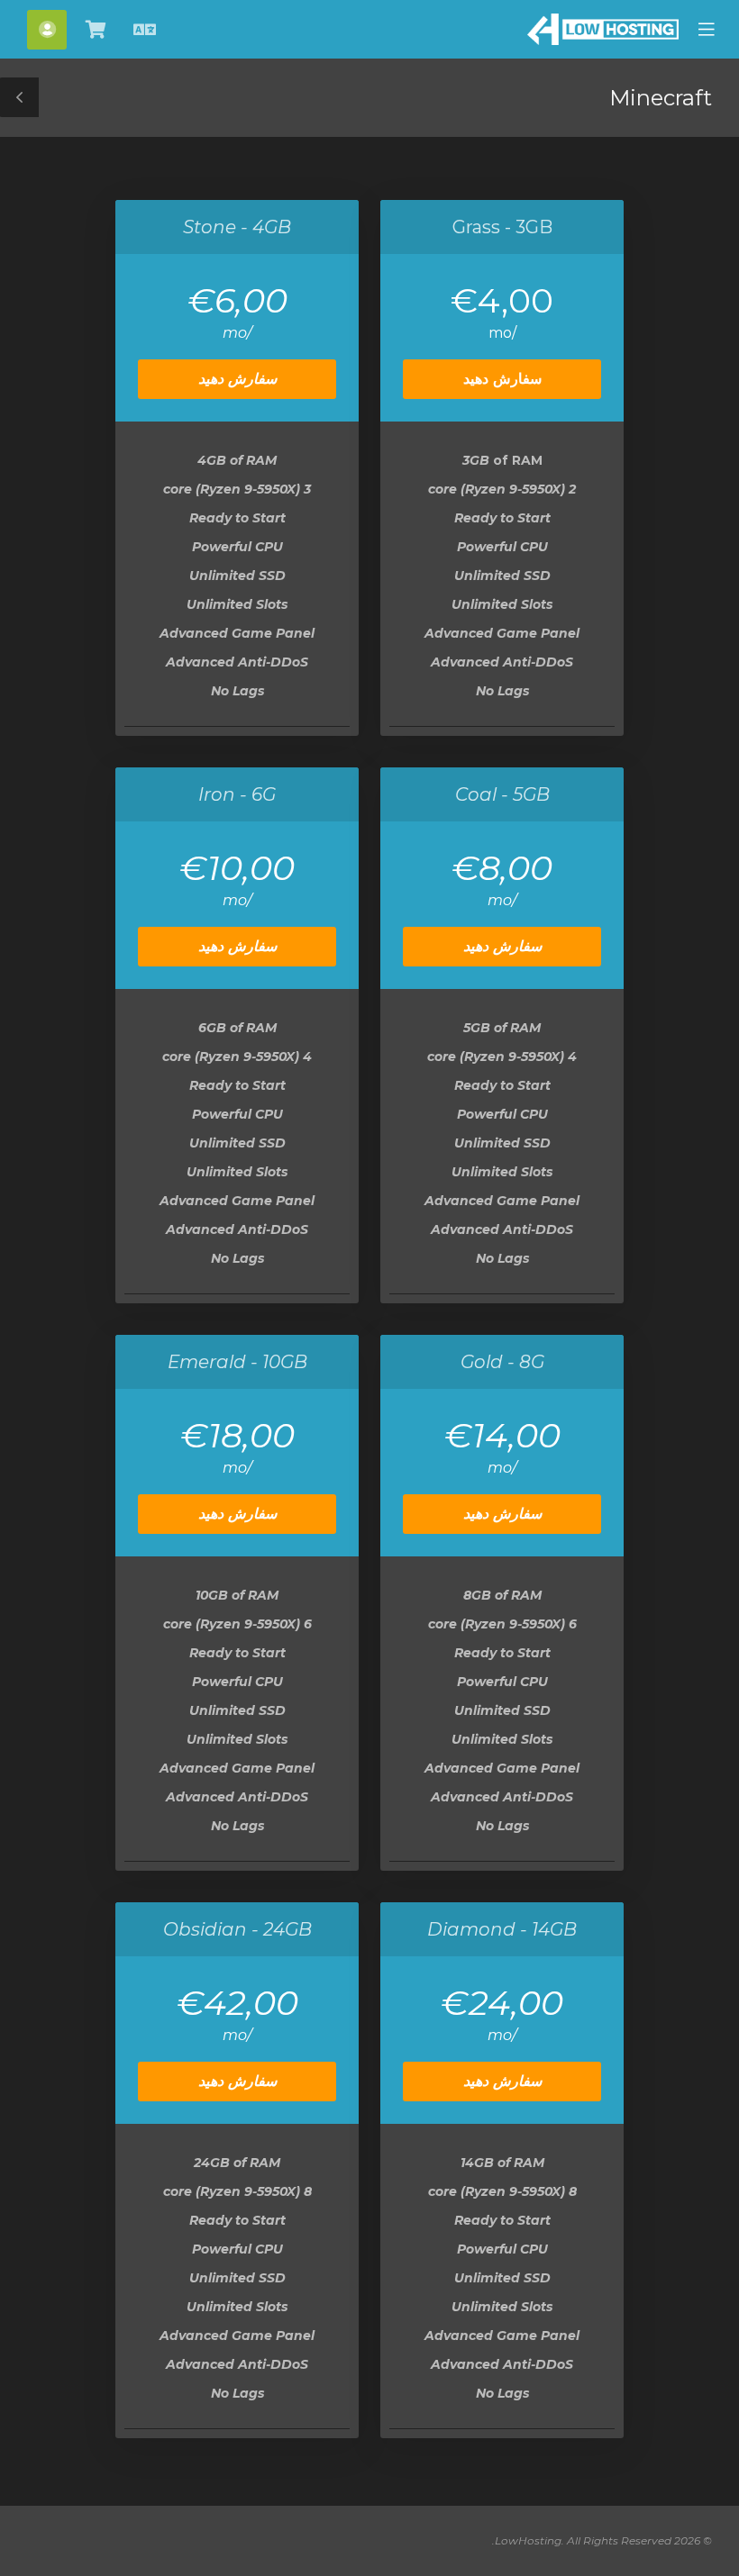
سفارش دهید (502, 379)
